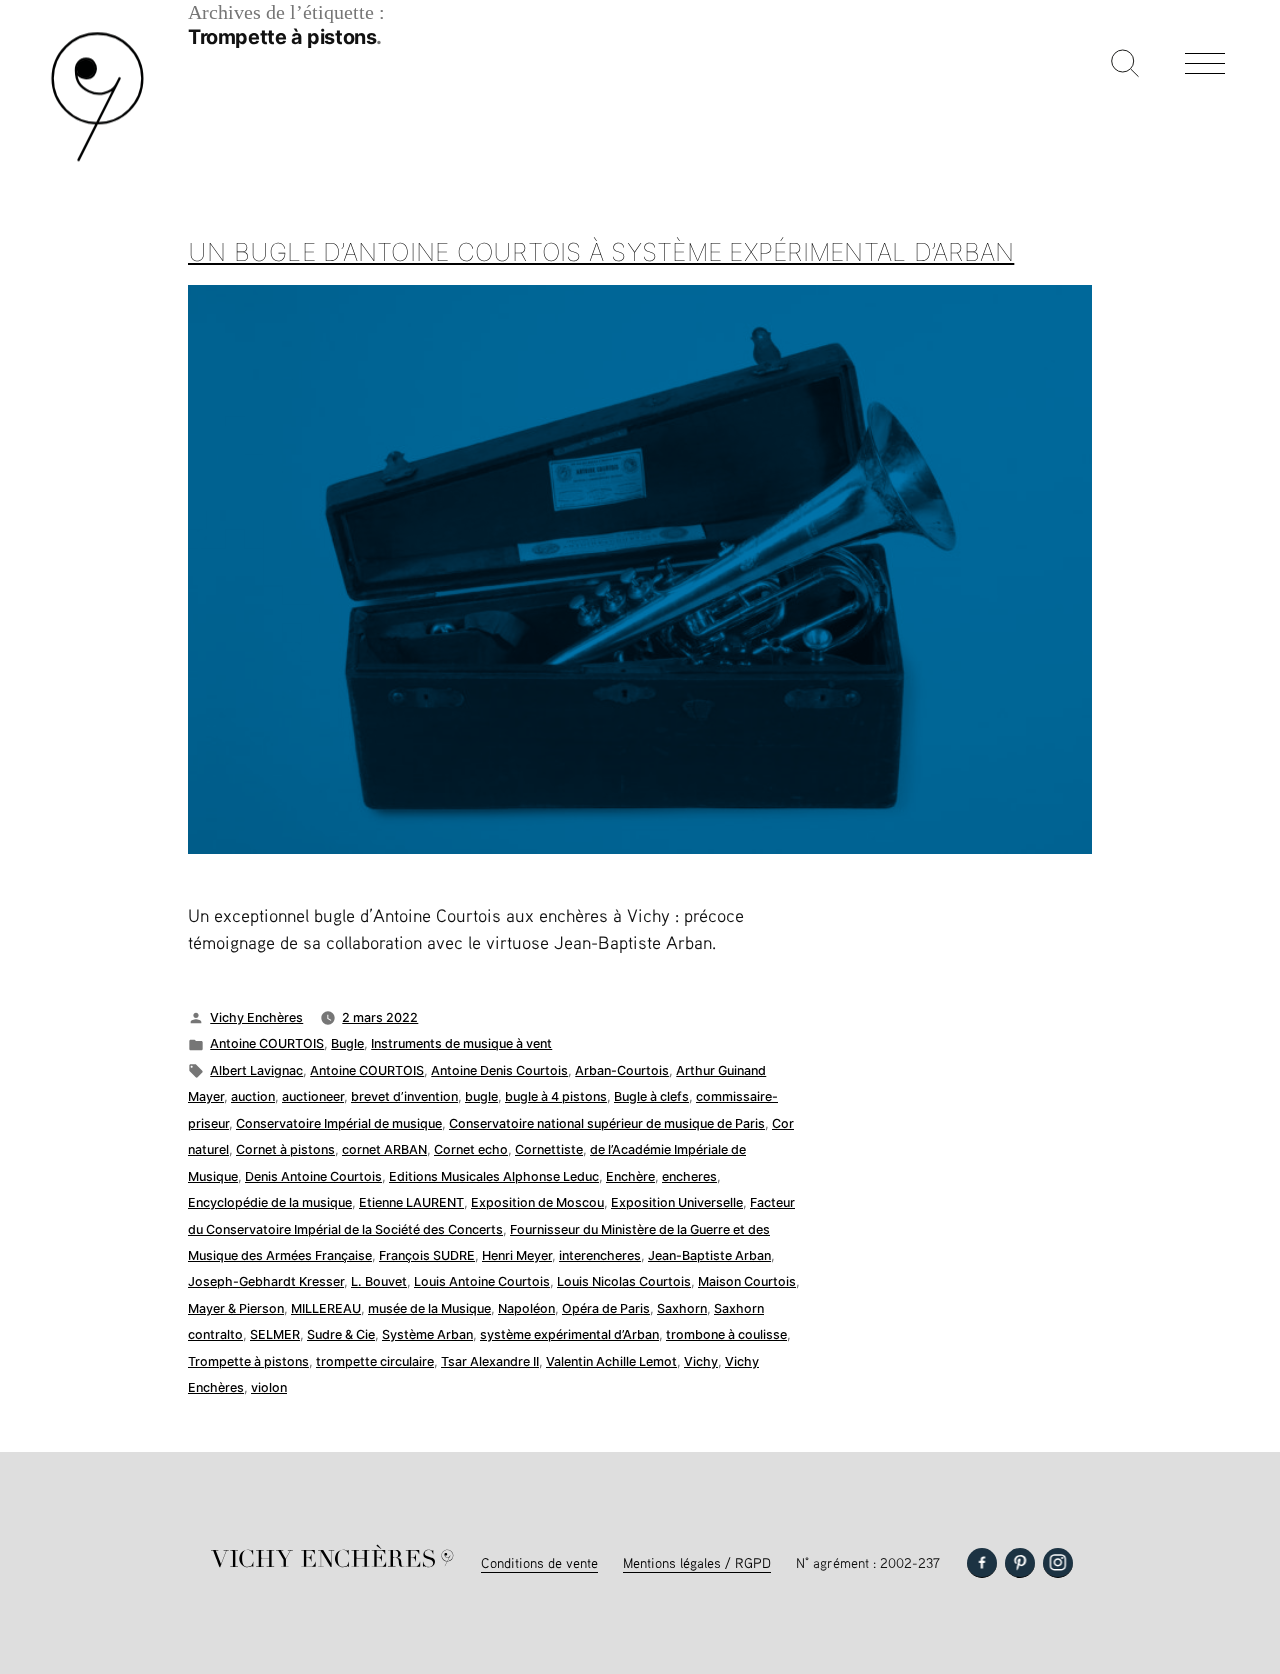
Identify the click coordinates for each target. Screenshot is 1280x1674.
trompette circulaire (375, 1361)
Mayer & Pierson (236, 1308)
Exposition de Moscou (537, 1202)
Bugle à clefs (651, 1096)
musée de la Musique (429, 1308)
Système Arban (427, 1334)
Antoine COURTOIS (267, 1043)
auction (253, 1096)
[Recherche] (1125, 65)
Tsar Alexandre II (490, 1361)
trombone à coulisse (726, 1334)
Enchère (630, 1176)
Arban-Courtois (622, 1070)
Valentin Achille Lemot (611, 1361)
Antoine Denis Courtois (499, 1070)
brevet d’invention (404, 1096)
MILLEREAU (326, 1308)
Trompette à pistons (248, 1361)
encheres (689, 1176)
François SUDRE (427, 1255)
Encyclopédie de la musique (270, 1202)
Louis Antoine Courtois (482, 1281)
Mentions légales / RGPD (697, 1562)
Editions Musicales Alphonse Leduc (494, 1176)
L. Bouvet (379, 1281)
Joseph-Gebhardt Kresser (266, 1281)
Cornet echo (471, 1149)
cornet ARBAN (384, 1149)
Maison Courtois (747, 1281)
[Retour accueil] (97, 159)
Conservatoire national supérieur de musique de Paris (607, 1123)
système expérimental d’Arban (569, 1334)
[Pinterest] (1020, 1563)
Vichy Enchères (256, 1017)
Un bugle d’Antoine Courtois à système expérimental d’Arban (601, 252)
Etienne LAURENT (411, 1202)
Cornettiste (549, 1149)
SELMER (275, 1334)
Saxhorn (682, 1308)
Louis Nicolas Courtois (624, 1281)
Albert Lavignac (256, 1070)
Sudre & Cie (341, 1334)
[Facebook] (982, 1563)
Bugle (347, 1043)
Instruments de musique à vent (461, 1043)
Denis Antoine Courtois (313, 1176)
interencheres (600, 1255)
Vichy (701, 1361)
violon (269, 1387)
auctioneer (313, 1096)
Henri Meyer (517, 1255)
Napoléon (526, 1308)
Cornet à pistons (285, 1149)
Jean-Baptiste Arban (709, 1255)
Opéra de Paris (606, 1308)
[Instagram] (1058, 1563)
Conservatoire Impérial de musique (339, 1123)
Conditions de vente (539, 1562)
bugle (481, 1096)
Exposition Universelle (677, 1202)
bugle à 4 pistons (556, 1096)
